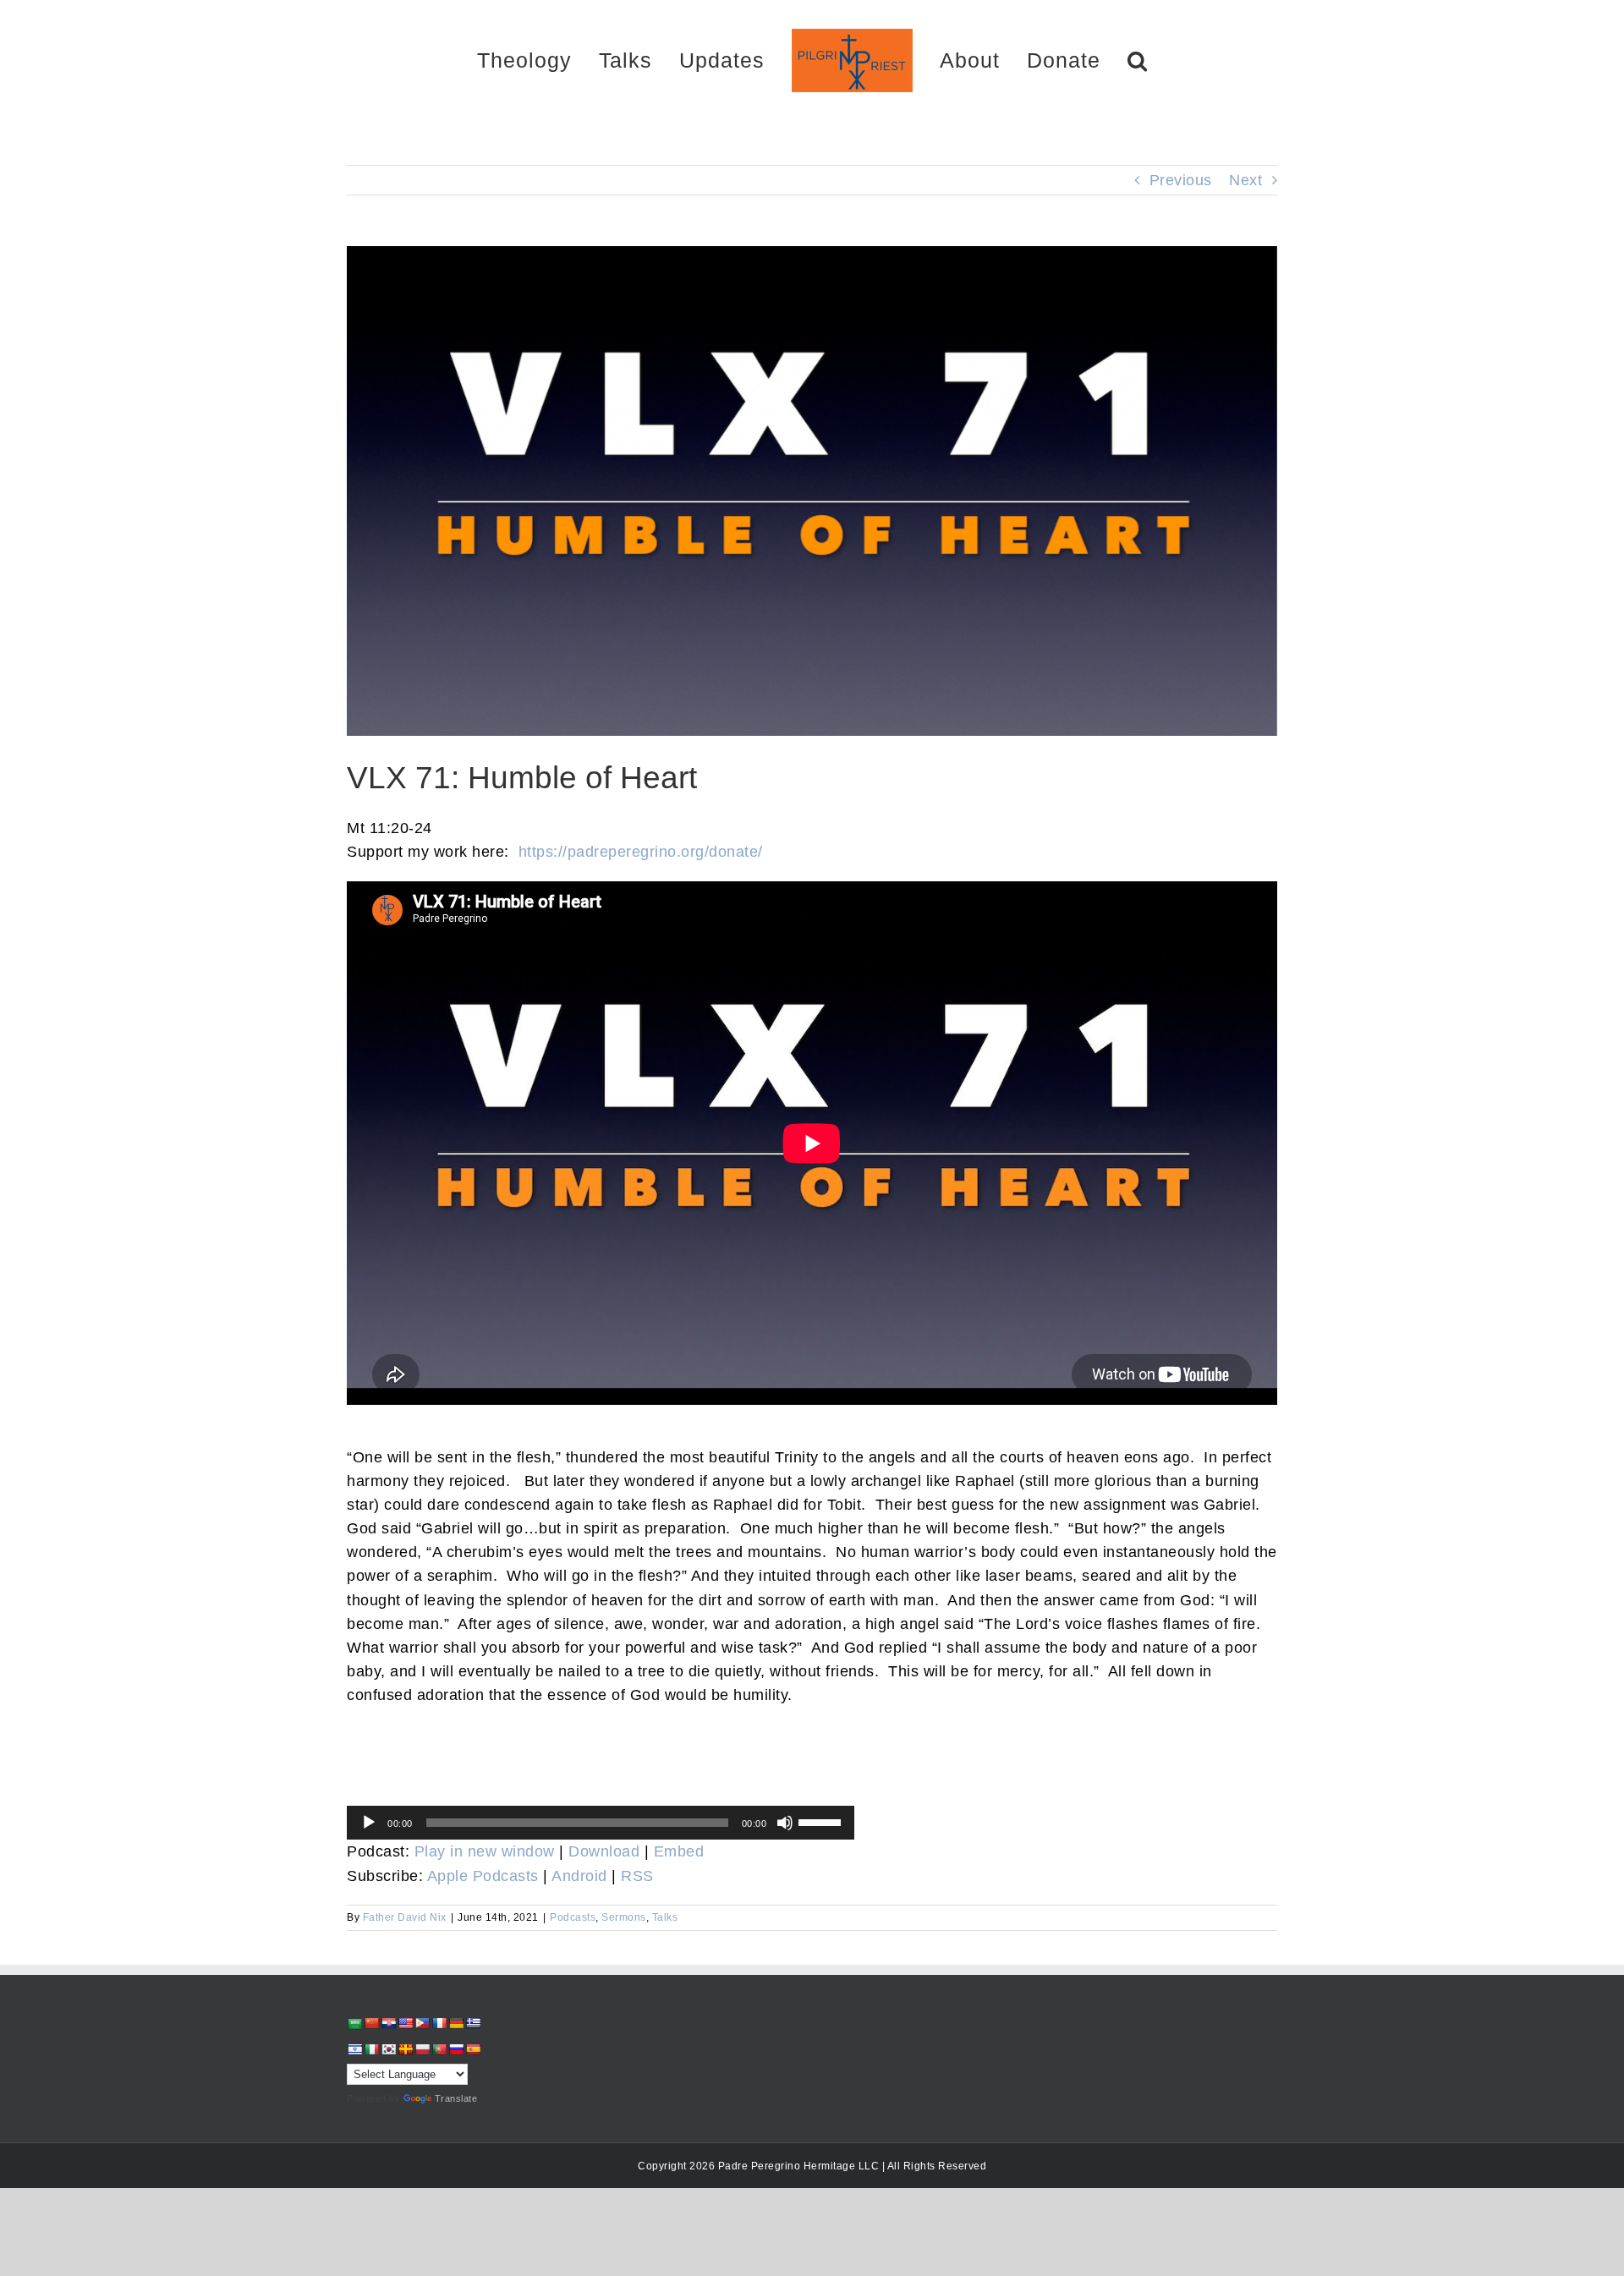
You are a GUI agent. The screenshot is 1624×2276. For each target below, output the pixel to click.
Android (579, 1876)
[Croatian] (388, 2023)
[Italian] (371, 2049)
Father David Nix (405, 1917)
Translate (456, 2098)
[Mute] (785, 1823)
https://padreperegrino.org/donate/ (641, 852)
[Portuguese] (439, 2049)
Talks (665, 1917)
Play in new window (485, 1851)
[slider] (822, 1821)
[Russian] (456, 2049)
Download (604, 1851)
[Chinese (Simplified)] (371, 2023)
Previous (1181, 180)
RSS (637, 1876)
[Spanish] (473, 2049)
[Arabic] (354, 2024)
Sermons (624, 1917)
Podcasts (573, 1917)
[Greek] (473, 2023)
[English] (405, 2023)
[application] (601, 1823)
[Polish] (422, 2049)
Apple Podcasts (483, 1876)
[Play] (369, 1823)
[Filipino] (422, 2023)
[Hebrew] (354, 2049)
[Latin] (405, 2049)
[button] (1078, 60)
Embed (679, 1851)
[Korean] (388, 2049)
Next (1245, 180)
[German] (456, 2023)
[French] (439, 2023)
